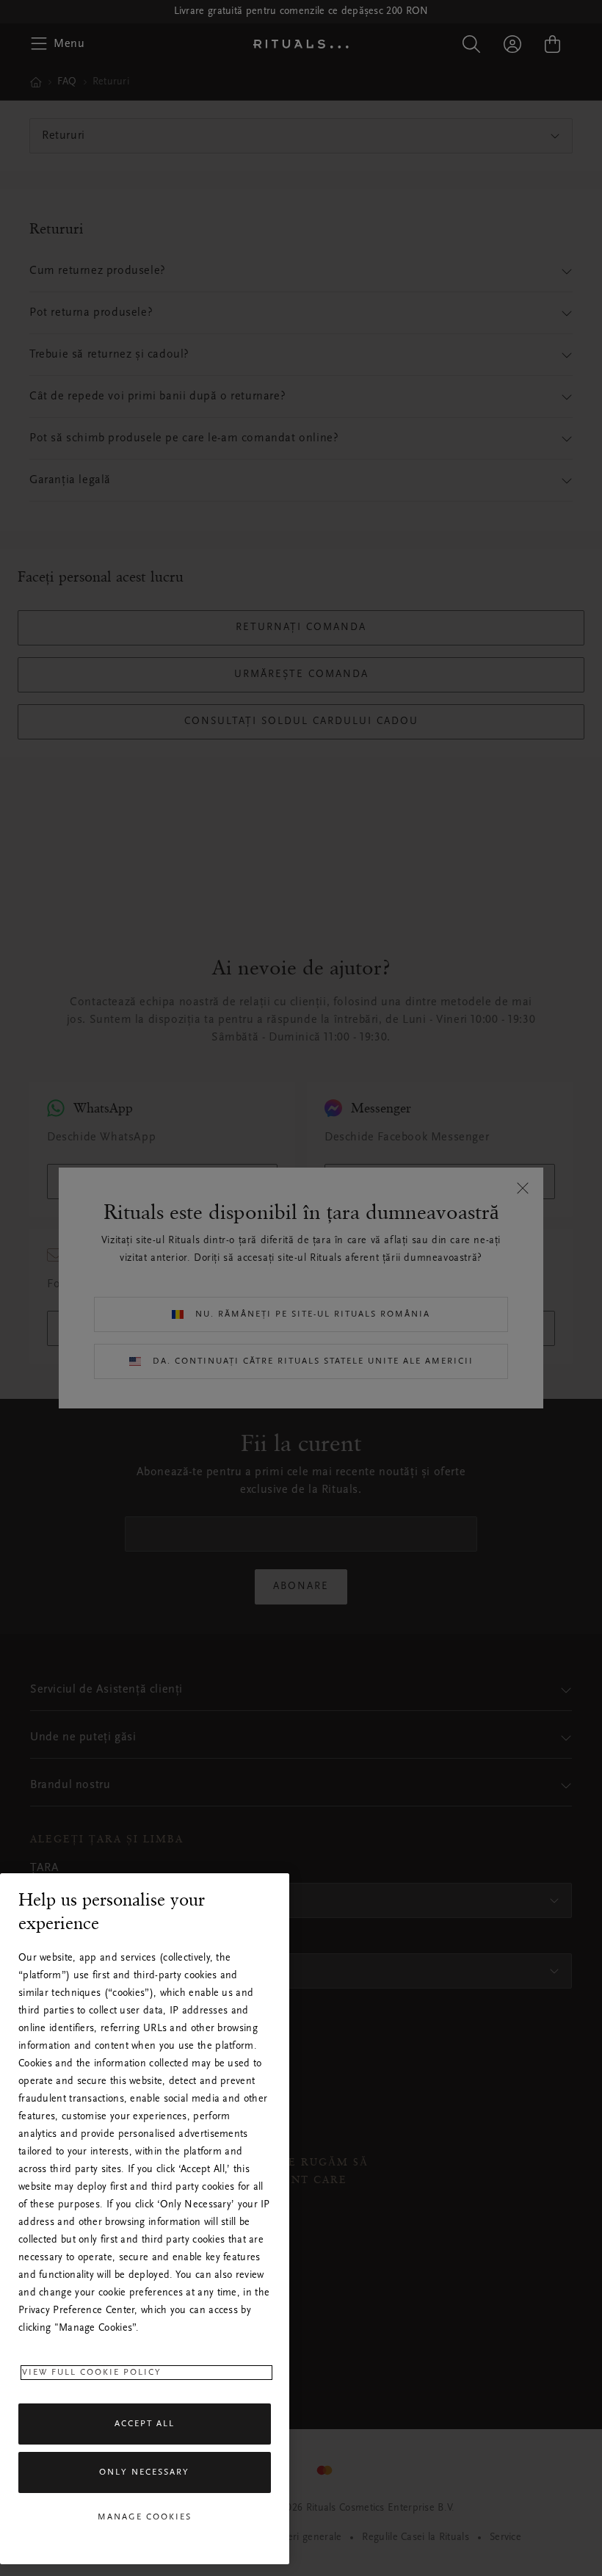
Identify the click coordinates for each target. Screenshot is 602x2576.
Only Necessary (144, 2472)
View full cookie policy (92, 2373)
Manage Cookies (145, 2517)
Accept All (145, 2424)
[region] (145, 2219)
